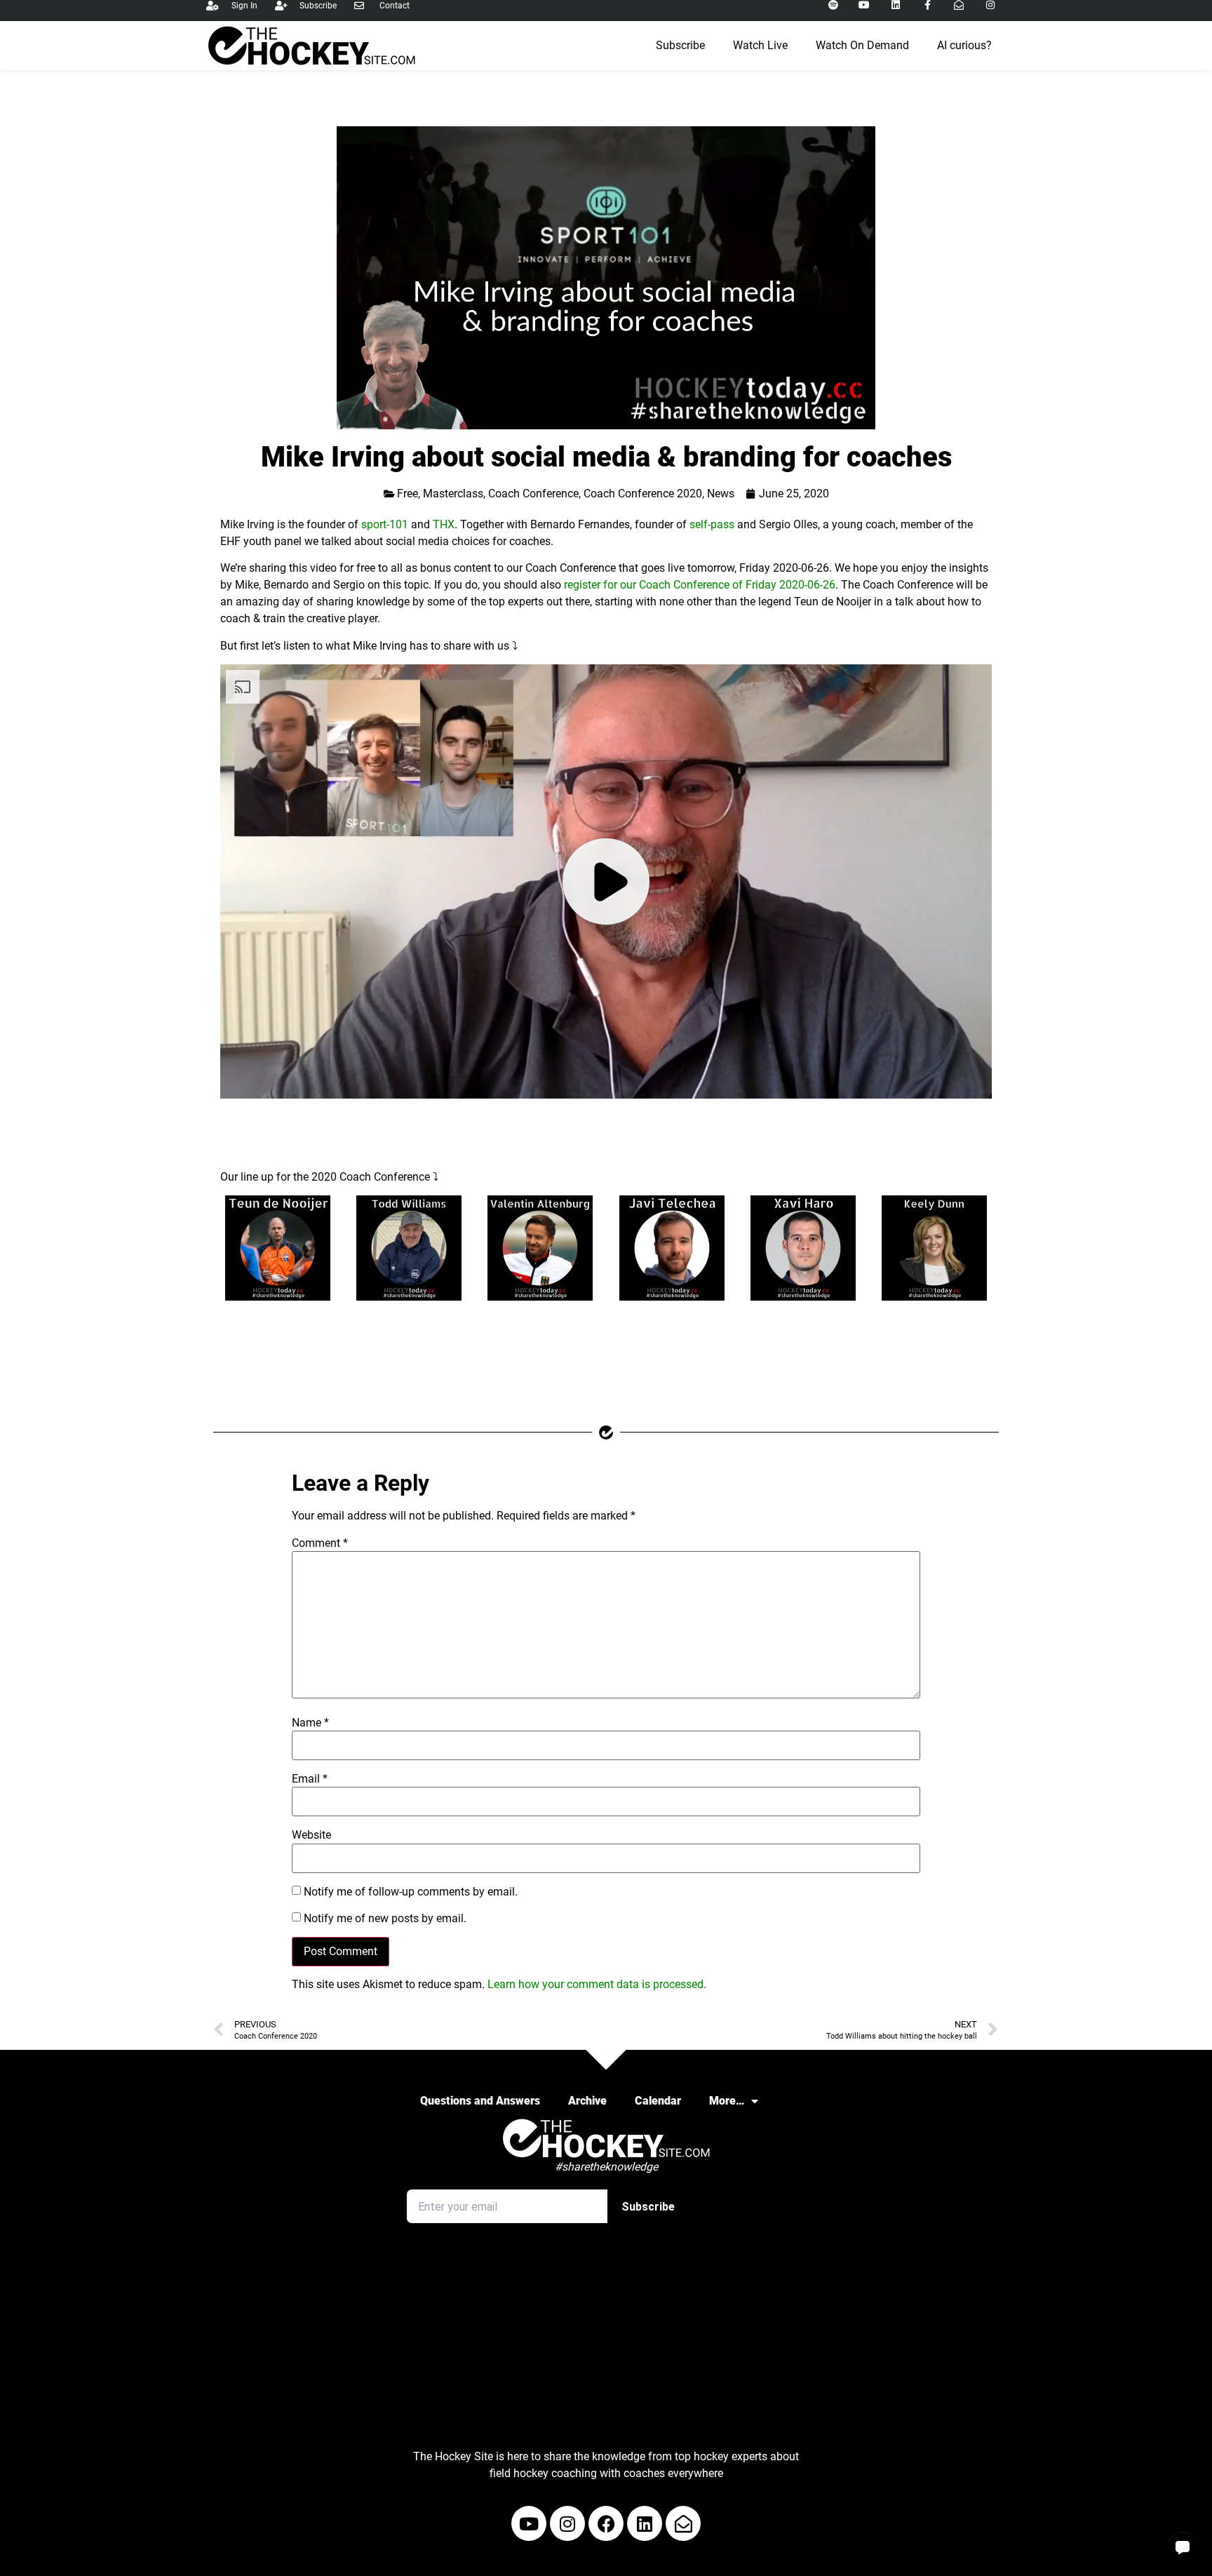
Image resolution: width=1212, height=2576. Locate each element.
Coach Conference (533, 494)
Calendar (658, 2101)
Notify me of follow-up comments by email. (411, 1892)
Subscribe (680, 45)
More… (727, 2101)
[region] (606, 881)
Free (408, 494)
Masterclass (453, 494)
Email (310, 1779)
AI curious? (964, 45)
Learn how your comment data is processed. (597, 1984)
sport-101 (385, 524)
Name (310, 1723)
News (721, 494)
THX (444, 524)
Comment (320, 1543)
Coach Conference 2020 (643, 494)
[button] (1183, 2547)
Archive (587, 2101)
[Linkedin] (645, 2523)
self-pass (712, 524)
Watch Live (760, 45)
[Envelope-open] (683, 2523)
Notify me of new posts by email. (385, 1919)
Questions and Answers (480, 2101)
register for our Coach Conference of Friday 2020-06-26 (700, 585)
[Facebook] (606, 2523)
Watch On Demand (862, 45)
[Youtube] (529, 2523)
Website (311, 1835)
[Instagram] (567, 2523)
